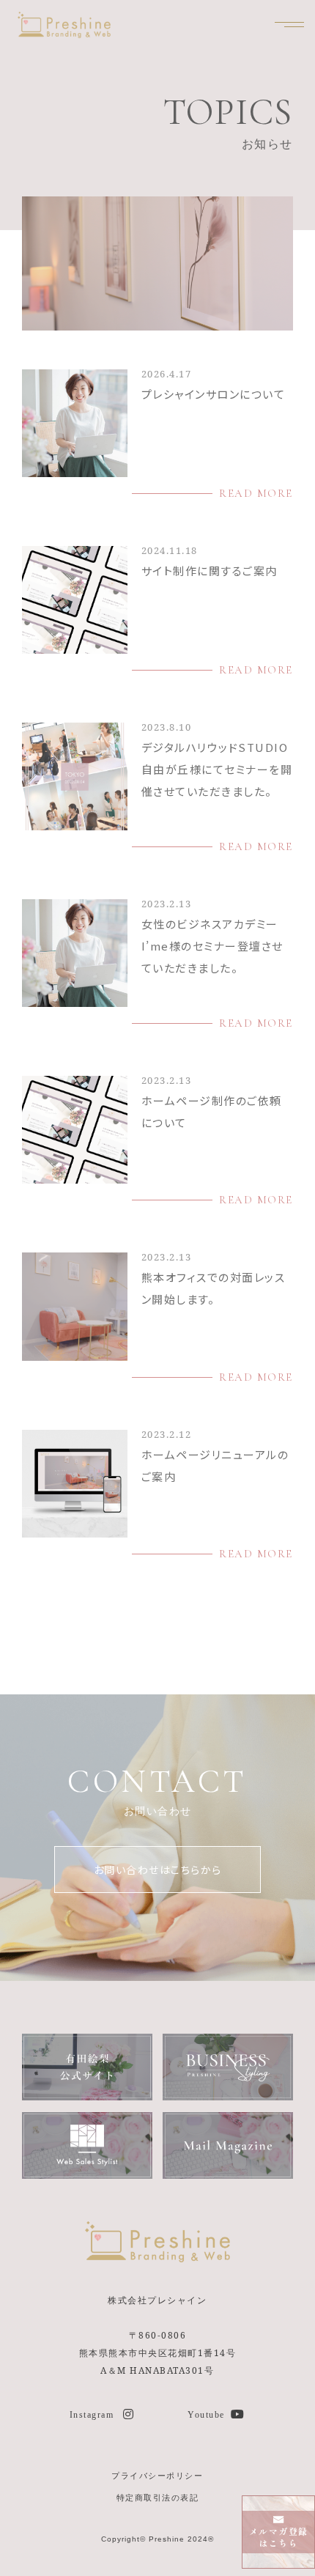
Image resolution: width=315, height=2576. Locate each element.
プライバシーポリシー (157, 2475)
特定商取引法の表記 (158, 2497)
